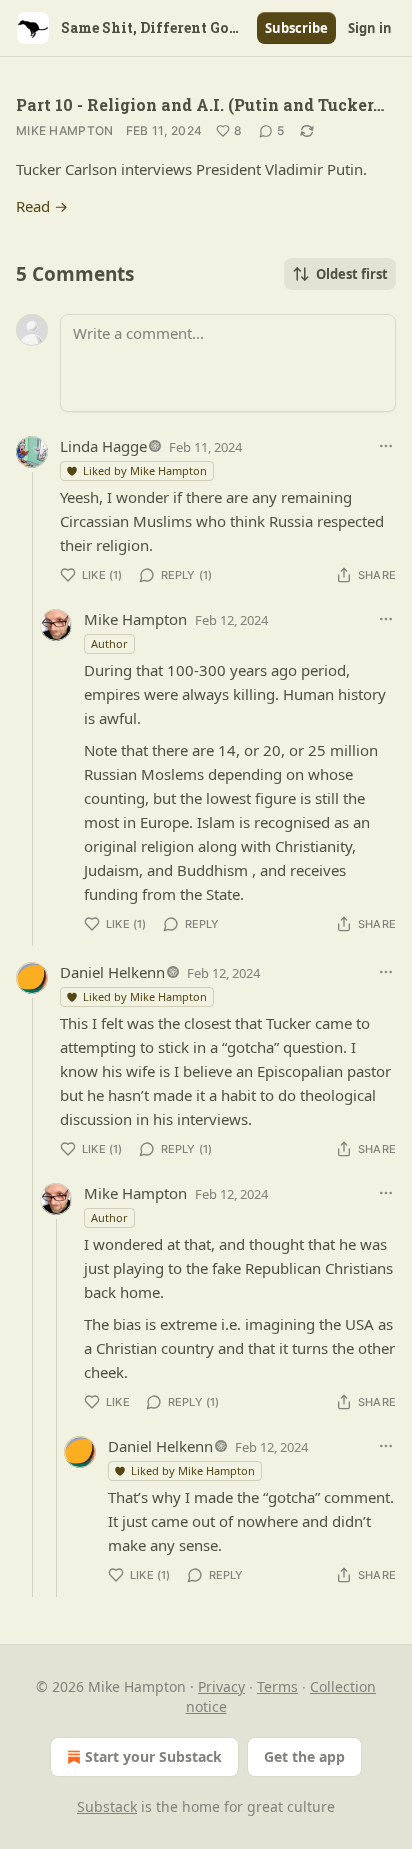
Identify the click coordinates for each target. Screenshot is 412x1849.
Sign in (370, 28)
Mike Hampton (65, 130)
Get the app (304, 1756)
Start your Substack (153, 1756)
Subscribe (296, 28)
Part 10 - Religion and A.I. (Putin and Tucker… (200, 104)
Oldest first (352, 274)
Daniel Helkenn (112, 972)
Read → (42, 206)
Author (109, 643)
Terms (277, 1686)
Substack (107, 1806)
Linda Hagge (103, 446)
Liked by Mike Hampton (145, 470)
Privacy (221, 1686)
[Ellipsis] (386, 446)
